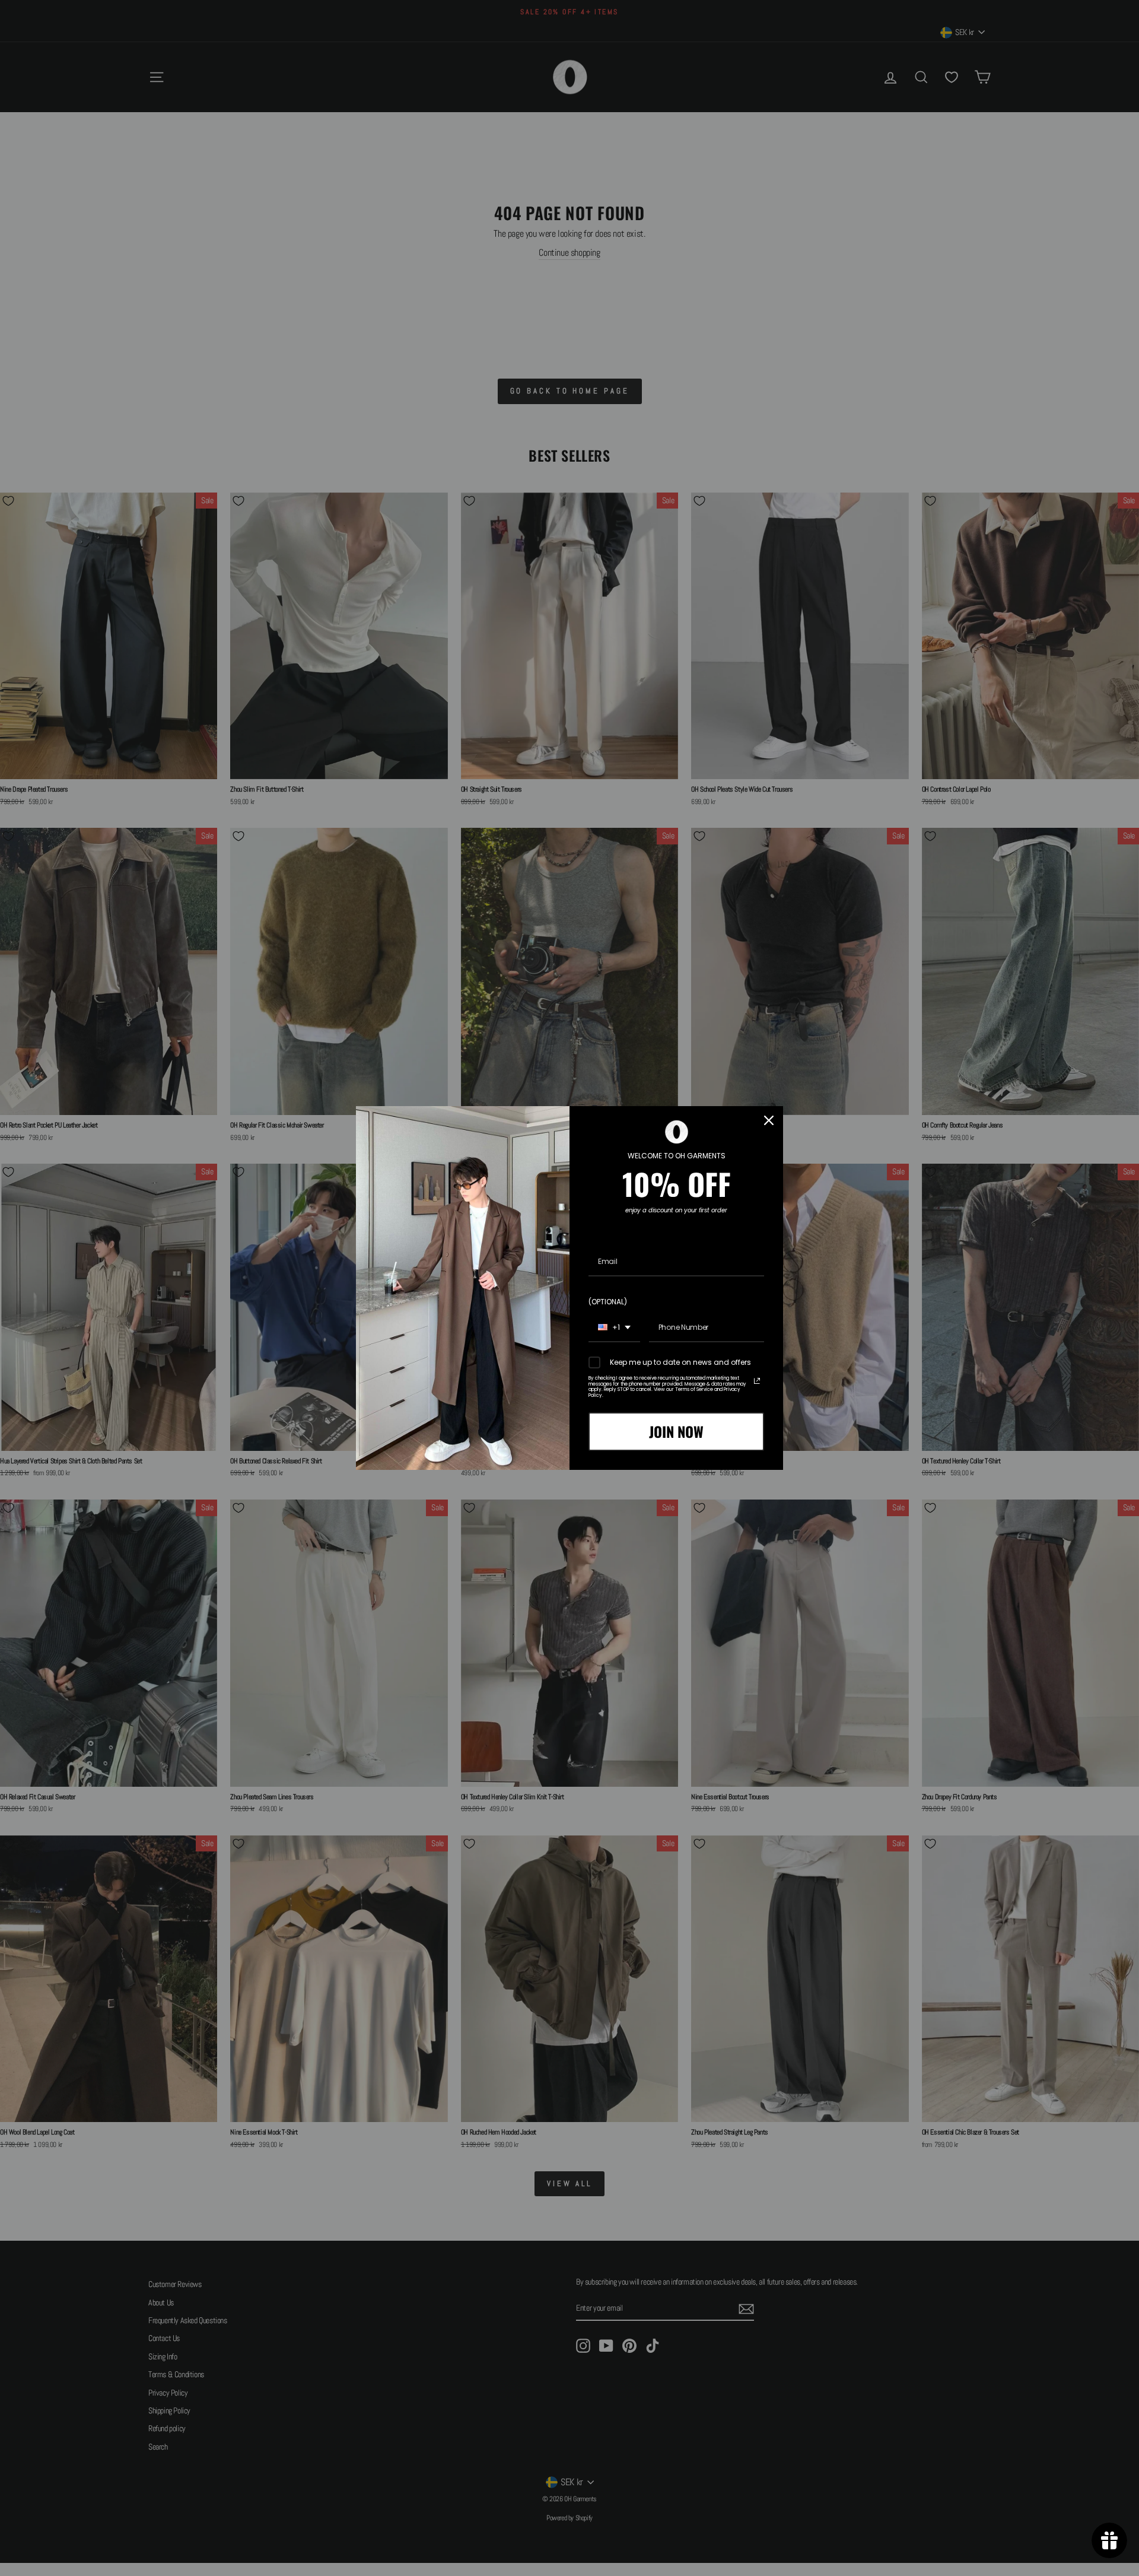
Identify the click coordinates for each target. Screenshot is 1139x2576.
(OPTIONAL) (608, 1302)
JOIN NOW (676, 1431)
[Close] (769, 1120)
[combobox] (614, 1328)
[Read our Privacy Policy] (757, 1381)
